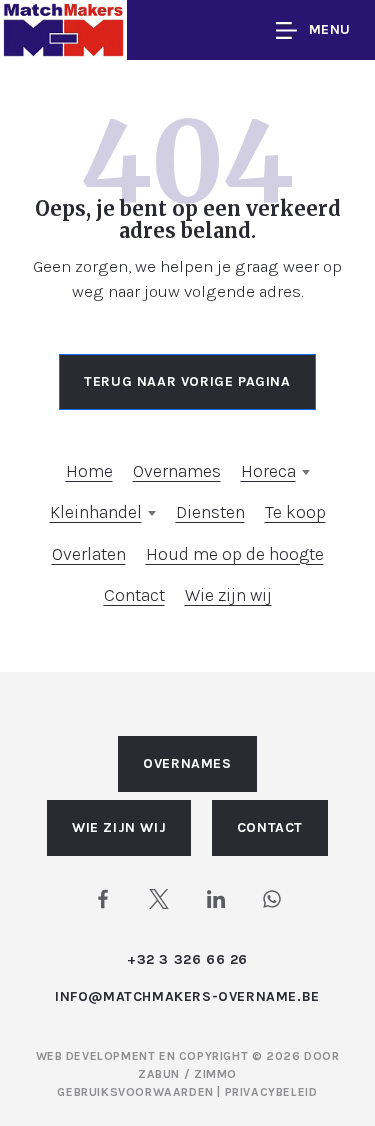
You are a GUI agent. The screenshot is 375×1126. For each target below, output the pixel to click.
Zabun (159, 1074)
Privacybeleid (271, 1092)
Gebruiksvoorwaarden (137, 1092)
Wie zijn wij (228, 595)
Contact (134, 595)
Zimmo (215, 1074)
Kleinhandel (96, 512)
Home (89, 471)
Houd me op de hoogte (235, 554)
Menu (330, 29)
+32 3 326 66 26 (187, 959)
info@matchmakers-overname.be (187, 996)
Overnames (177, 471)
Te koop (295, 512)
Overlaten (89, 554)
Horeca (268, 471)
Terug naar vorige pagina (187, 381)
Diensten (210, 512)
